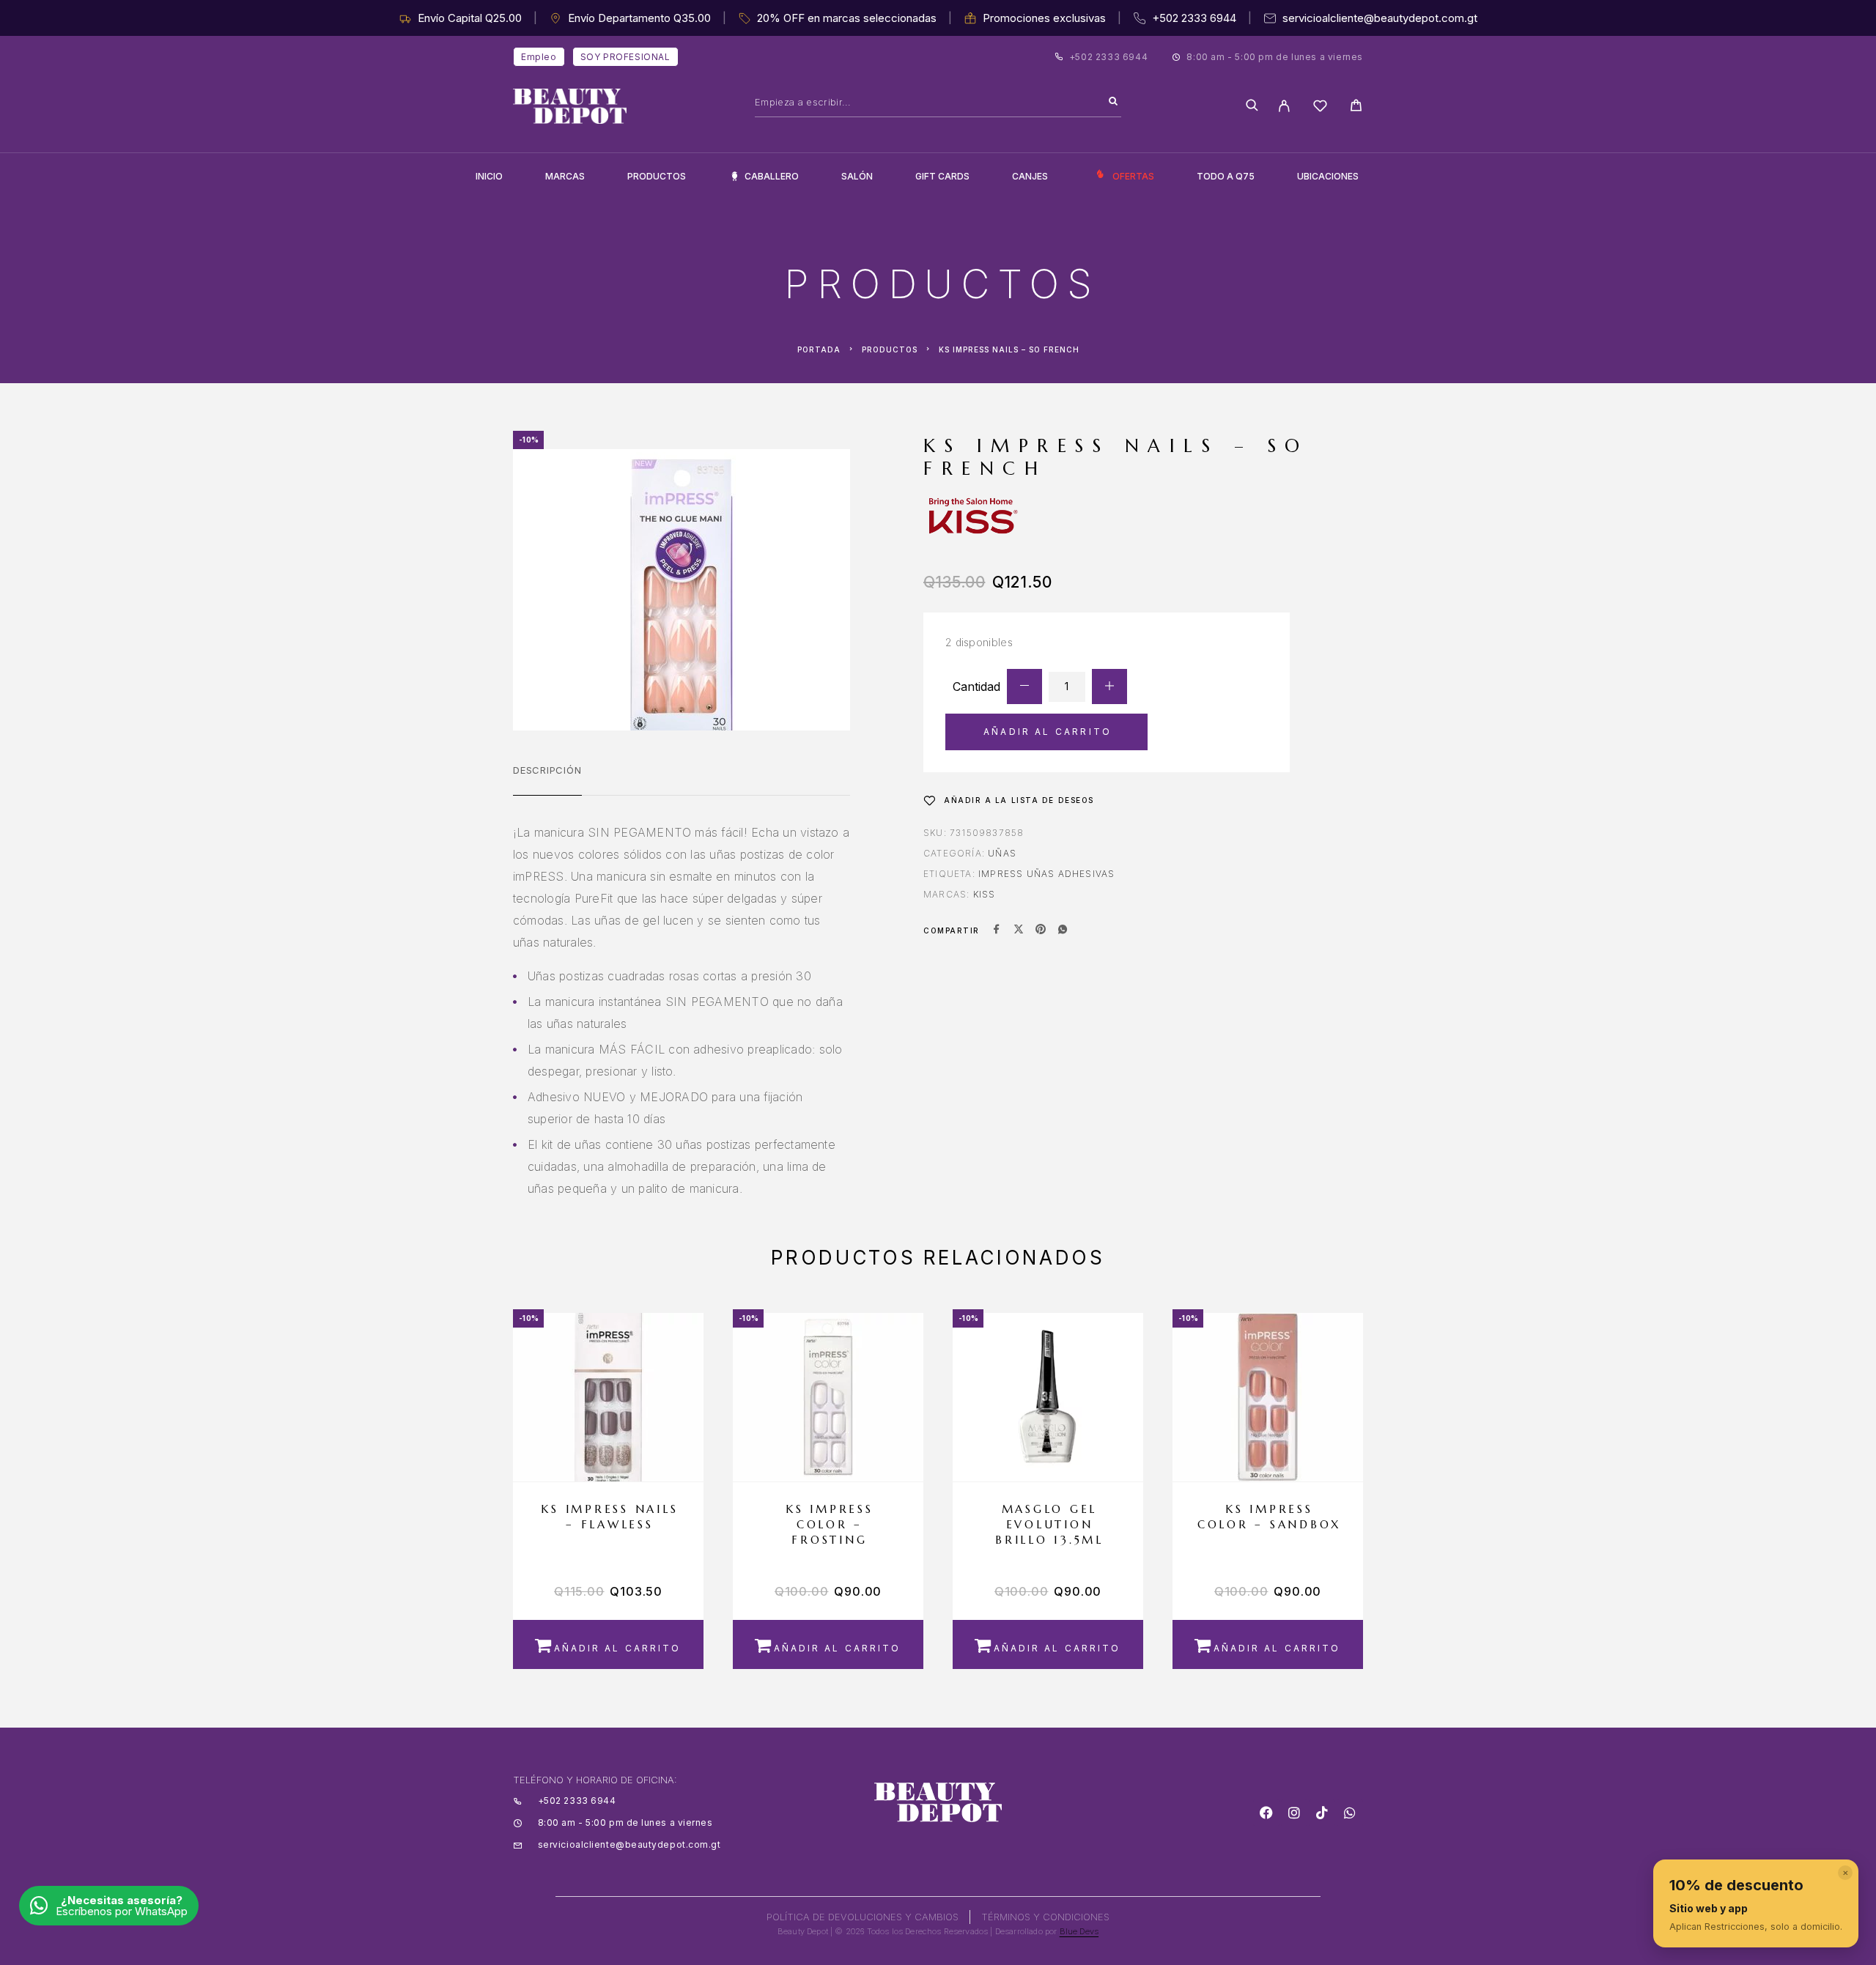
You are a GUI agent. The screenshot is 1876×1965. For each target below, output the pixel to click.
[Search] (1113, 102)
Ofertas (1133, 176)
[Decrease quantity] (1024, 687)
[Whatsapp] (1350, 1813)
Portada (819, 349)
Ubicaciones (1328, 176)
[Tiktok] (1322, 1813)
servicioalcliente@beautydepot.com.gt (1380, 18)
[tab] (547, 780)
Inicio (489, 176)
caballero (772, 176)
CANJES (1030, 176)
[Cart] (1356, 107)
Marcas (565, 176)
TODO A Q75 (1226, 176)
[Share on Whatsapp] (1063, 930)
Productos (657, 176)
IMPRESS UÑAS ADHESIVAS (1046, 874)
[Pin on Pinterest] (1041, 930)
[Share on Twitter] (1019, 930)
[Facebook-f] (1266, 1813)
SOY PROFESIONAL (625, 57)
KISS (985, 894)
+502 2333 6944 (1194, 18)
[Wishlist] (1320, 108)
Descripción (547, 770)
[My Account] (1284, 106)
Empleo (539, 57)
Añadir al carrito (1048, 732)
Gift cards (942, 176)
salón (857, 176)
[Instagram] (1294, 1813)
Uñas (1002, 853)
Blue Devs (1079, 1931)
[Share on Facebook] (997, 930)
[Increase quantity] (1109, 687)
